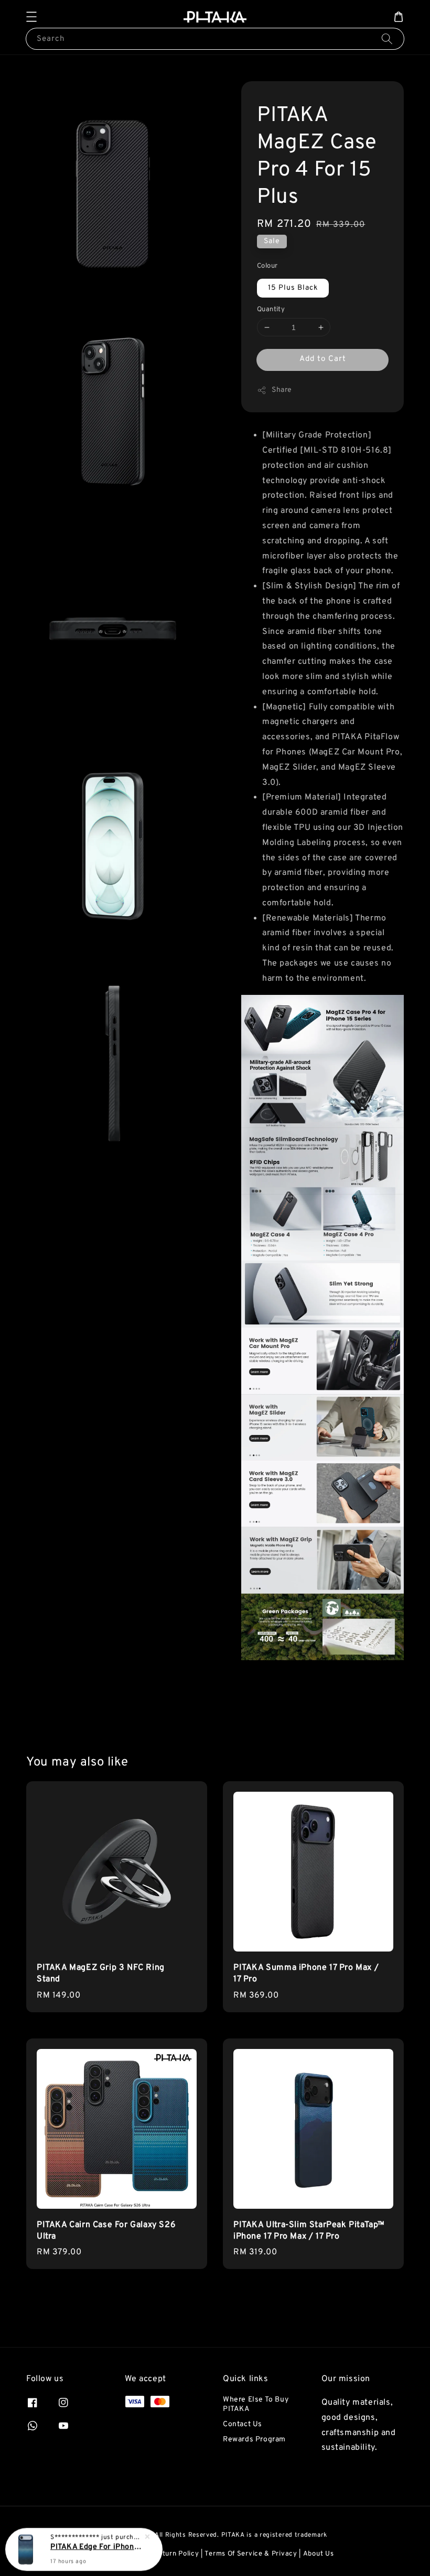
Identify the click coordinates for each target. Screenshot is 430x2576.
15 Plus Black (293, 288)
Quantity (271, 310)
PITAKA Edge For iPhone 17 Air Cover (96, 2547)
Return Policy (176, 2554)
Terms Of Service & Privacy (251, 2554)
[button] (31, 17)
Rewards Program (254, 2440)
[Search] (387, 39)
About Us (319, 2554)
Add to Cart (323, 359)
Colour (267, 266)
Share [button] (282, 390)
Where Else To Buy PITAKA (256, 2404)
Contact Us (243, 2424)
